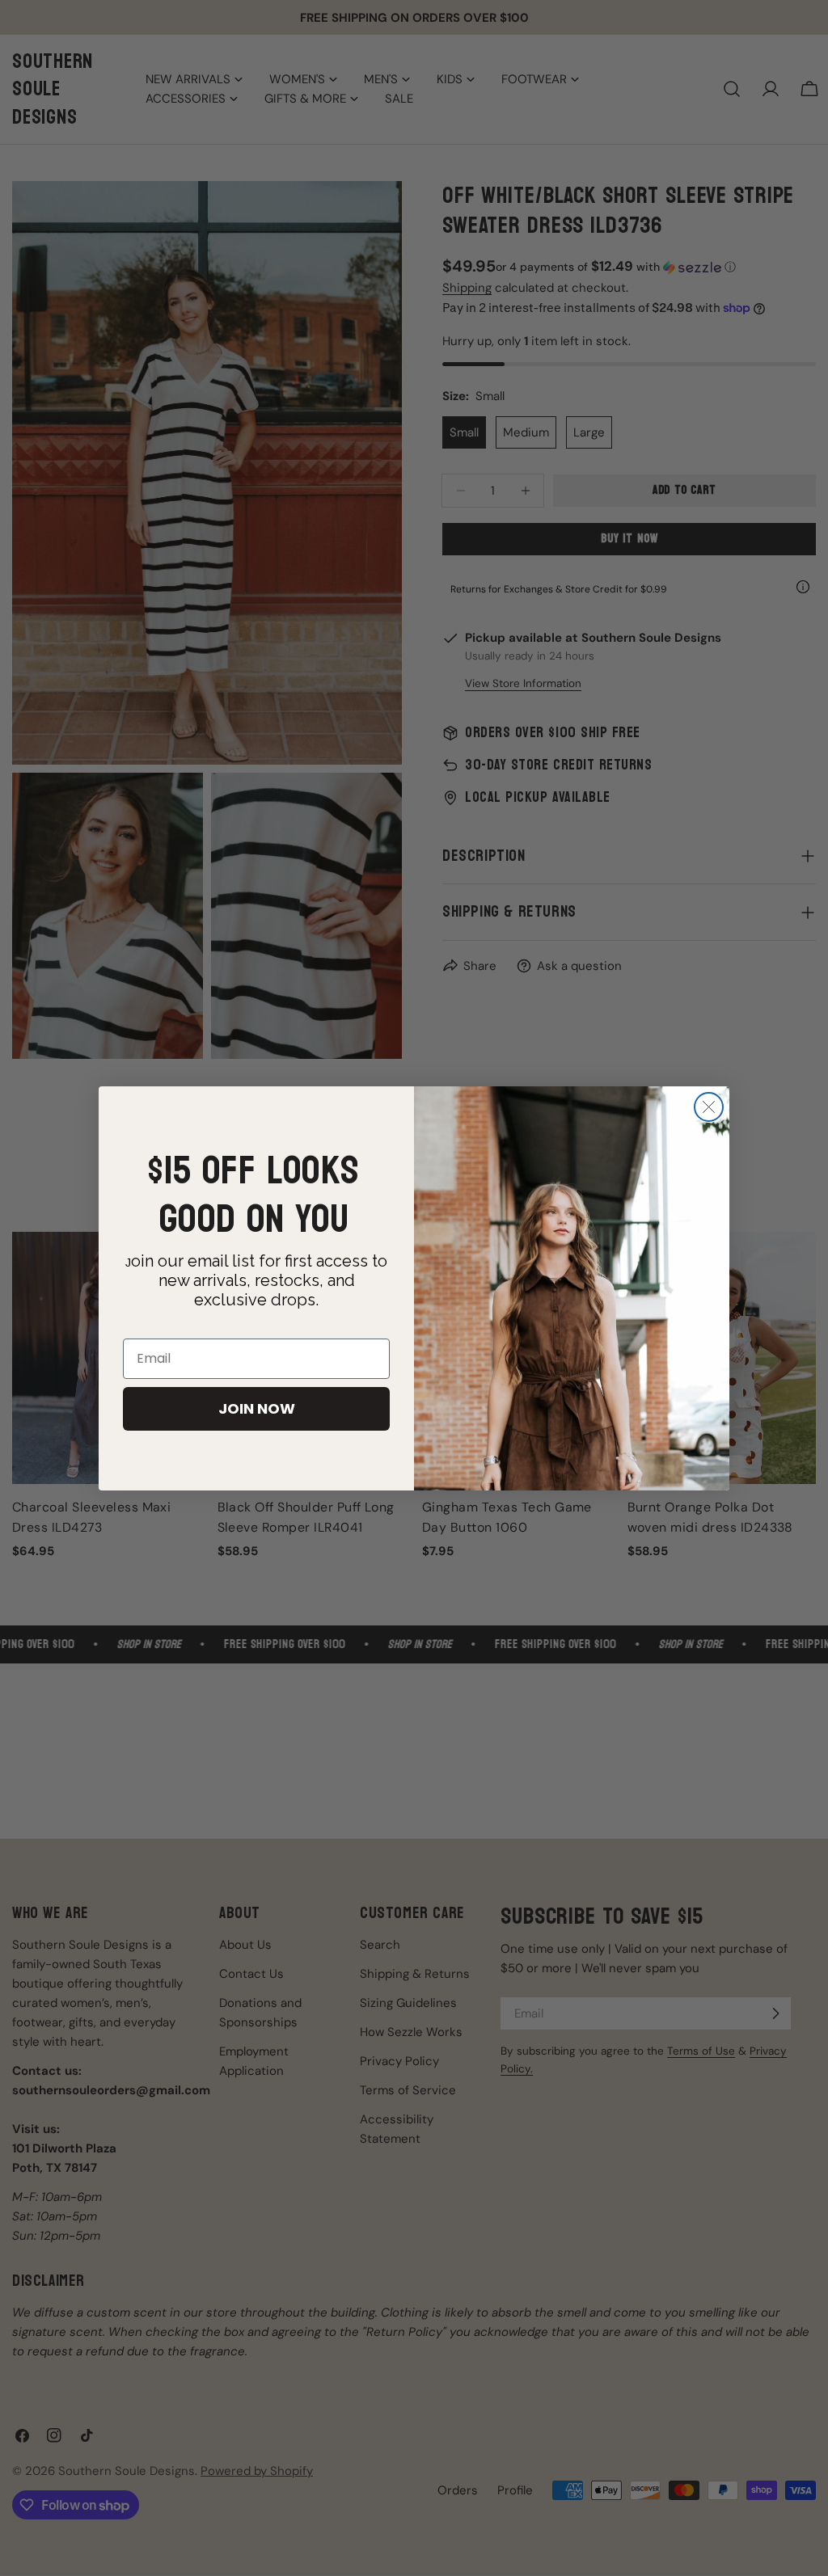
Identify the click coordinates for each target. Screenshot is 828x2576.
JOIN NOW (257, 1408)
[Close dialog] (709, 1107)
